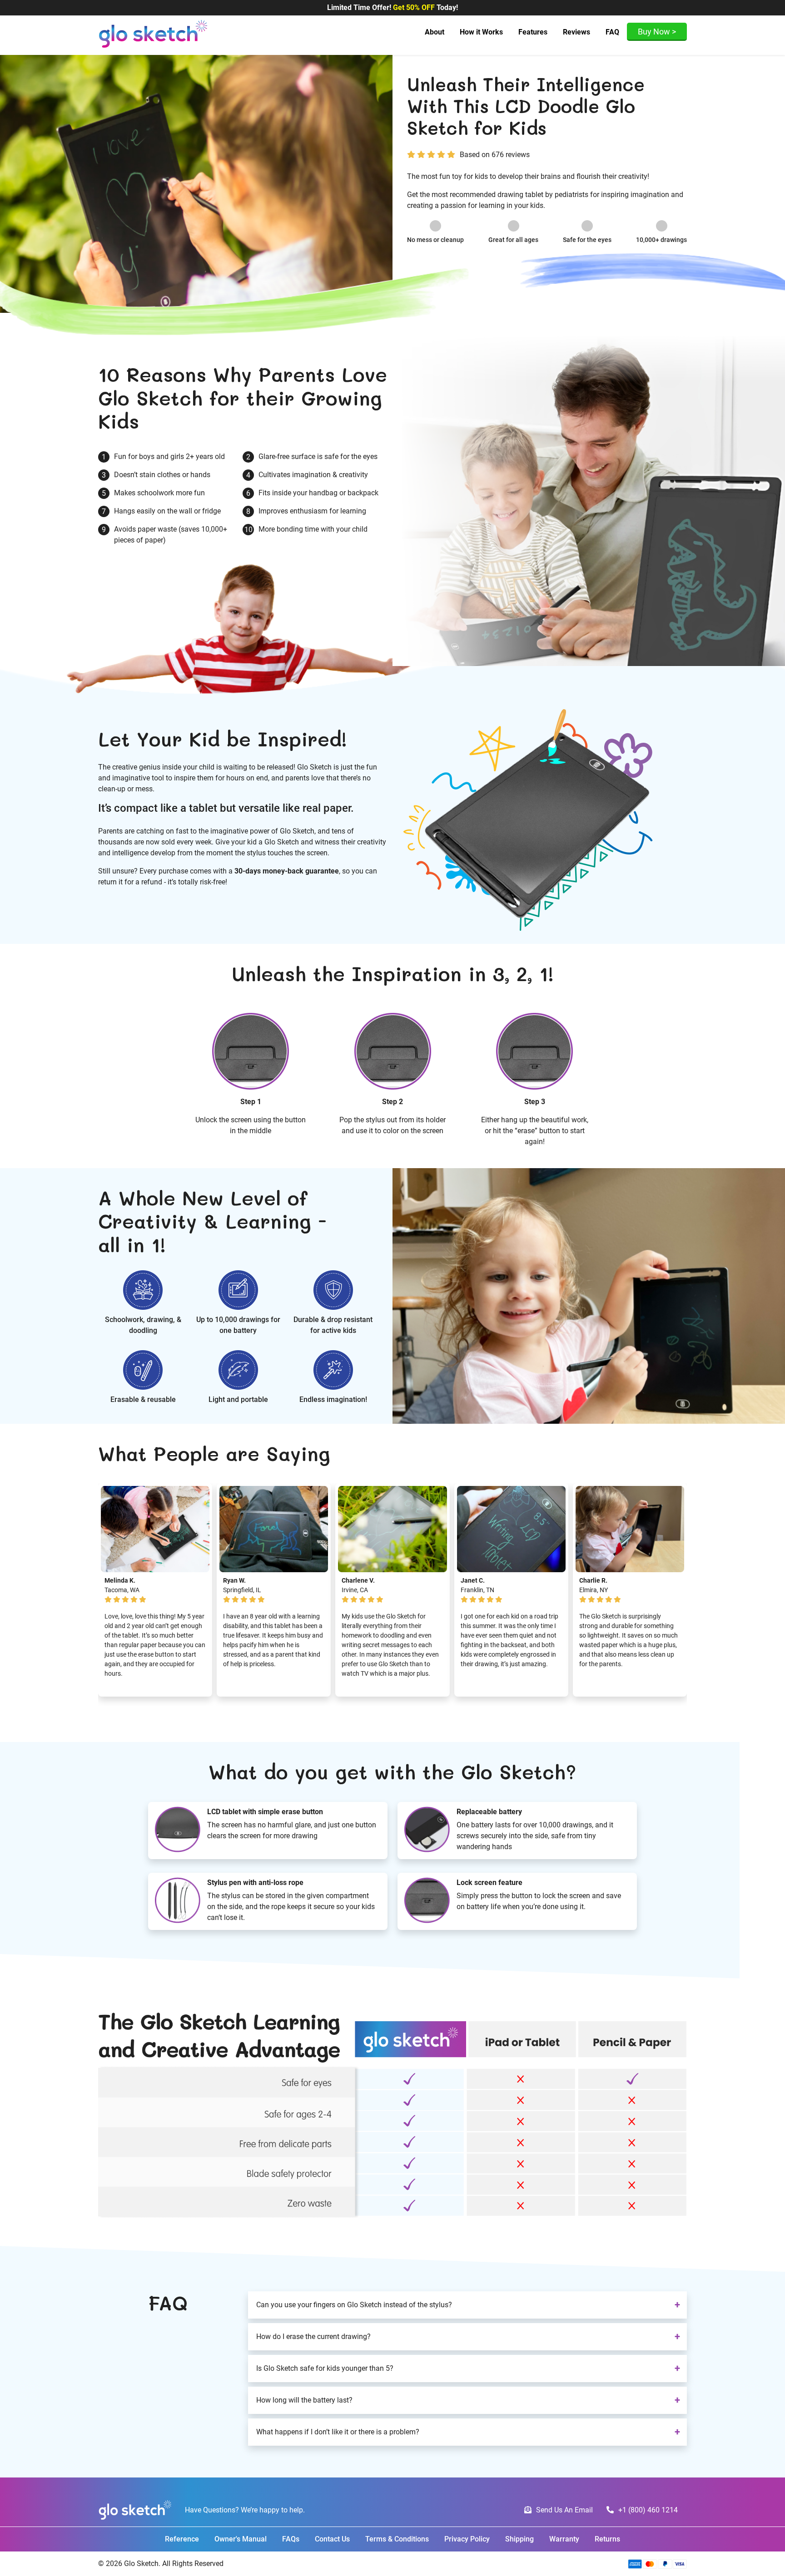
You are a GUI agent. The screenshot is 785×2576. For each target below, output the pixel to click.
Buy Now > (657, 32)
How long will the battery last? (304, 2400)
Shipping (520, 2539)
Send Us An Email (564, 2510)
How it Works (481, 32)
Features (533, 32)
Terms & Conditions (397, 2539)
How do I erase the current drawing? (313, 2337)
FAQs (291, 2539)
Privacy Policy (467, 2539)
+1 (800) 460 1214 (648, 2510)
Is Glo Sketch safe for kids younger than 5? (325, 2368)
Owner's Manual (241, 2539)
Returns (607, 2539)
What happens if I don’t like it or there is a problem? (338, 2432)
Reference (182, 2539)
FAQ (612, 32)
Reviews (576, 32)
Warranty (564, 2539)
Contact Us (332, 2539)
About (435, 32)
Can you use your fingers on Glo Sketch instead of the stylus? (354, 2305)
